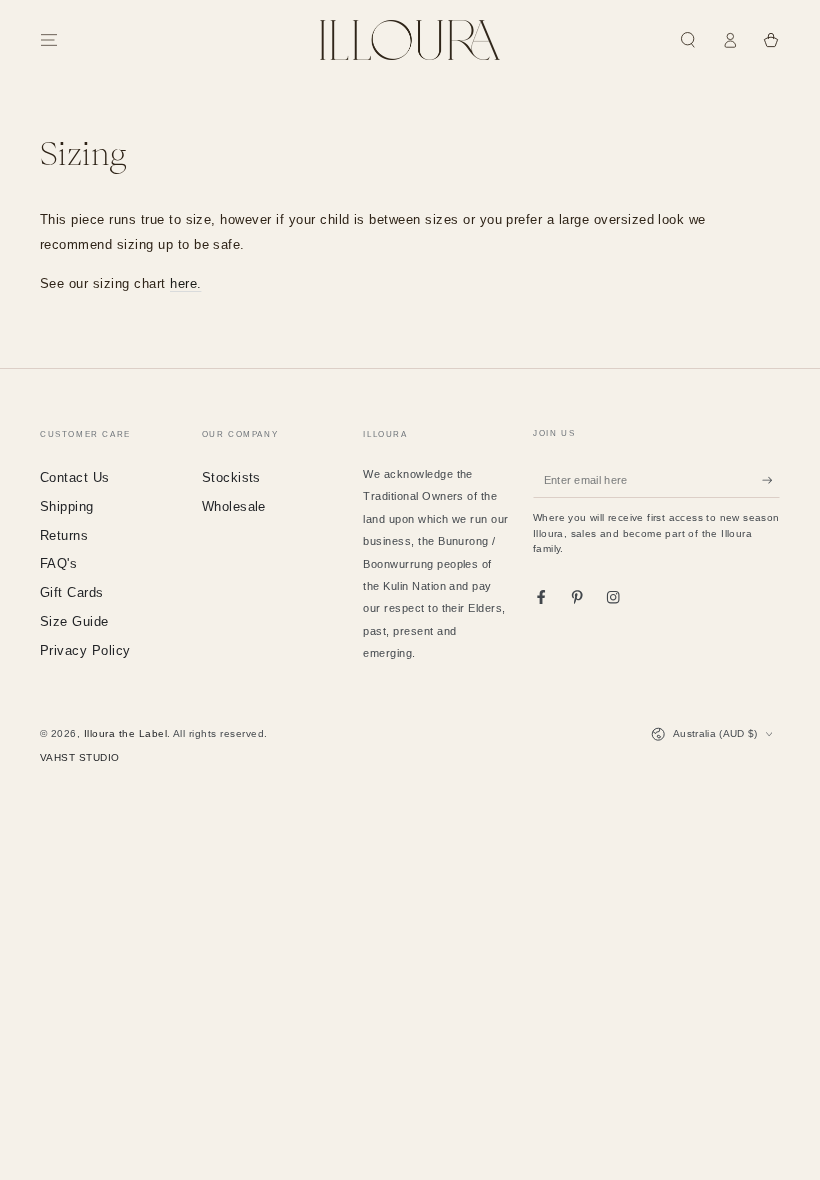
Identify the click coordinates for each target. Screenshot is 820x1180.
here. (185, 283)
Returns (64, 535)
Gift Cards (72, 592)
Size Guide (74, 621)
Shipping (67, 506)
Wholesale (234, 506)
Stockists (231, 477)
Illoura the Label (125, 733)
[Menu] (49, 39)
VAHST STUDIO (80, 757)
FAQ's (58, 563)
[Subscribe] (771, 479)
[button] (688, 39)
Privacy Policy (85, 650)
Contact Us (75, 477)
